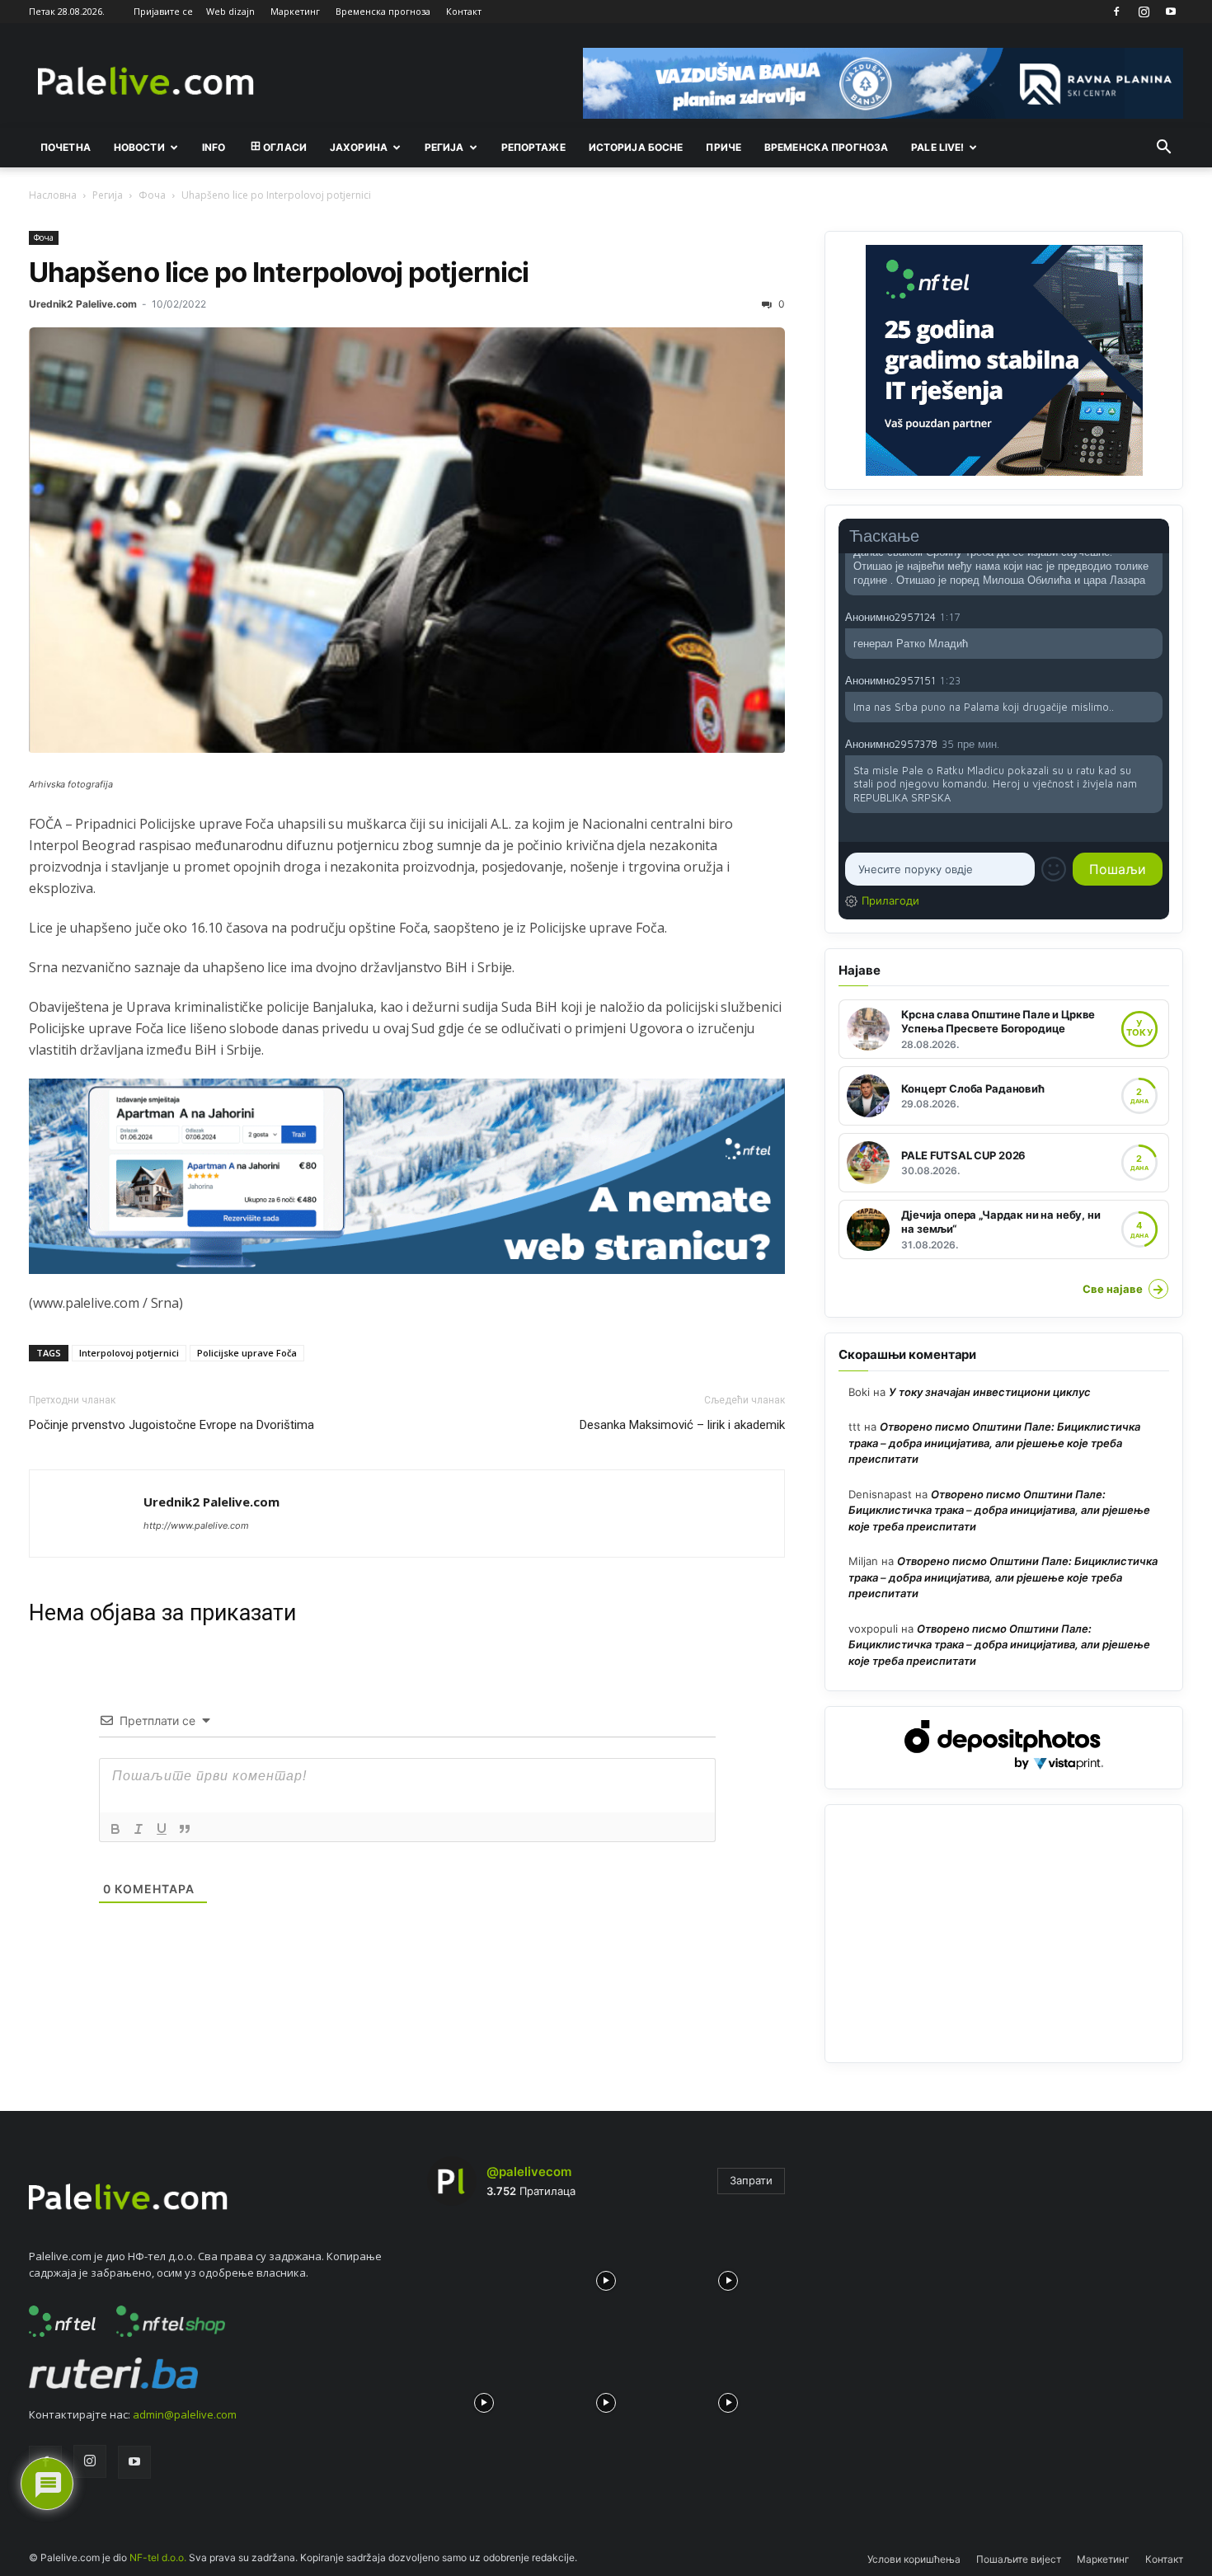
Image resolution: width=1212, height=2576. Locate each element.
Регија (108, 195)
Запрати (751, 2180)
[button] (1163, 148)
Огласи (285, 147)
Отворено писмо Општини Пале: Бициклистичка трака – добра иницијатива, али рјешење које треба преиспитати (994, 1443)
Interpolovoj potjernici (129, 1353)
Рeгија (444, 147)
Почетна (66, 147)
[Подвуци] (162, 1829)
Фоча (152, 195)
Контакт (464, 11)
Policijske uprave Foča (247, 1353)
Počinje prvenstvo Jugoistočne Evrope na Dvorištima (171, 1425)
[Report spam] (1154, 616)
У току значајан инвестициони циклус (990, 1392)
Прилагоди (890, 900)
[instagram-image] (484, 2276)
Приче (723, 147)
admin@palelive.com (185, 2414)
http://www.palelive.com (196, 1525)
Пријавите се (163, 11)
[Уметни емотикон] (1054, 869)
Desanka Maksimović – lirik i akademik (682, 1425)
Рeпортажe (533, 147)
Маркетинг (295, 11)
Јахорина (359, 147)
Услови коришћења (914, 2559)
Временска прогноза (383, 11)
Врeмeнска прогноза (826, 147)
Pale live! (937, 147)
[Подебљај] (115, 1829)
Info (214, 147)
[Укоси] (139, 1829)
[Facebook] (1116, 12)
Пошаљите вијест (1019, 2559)
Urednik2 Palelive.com (83, 304)
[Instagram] (1144, 12)
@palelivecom (529, 2172)
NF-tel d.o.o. (158, 2557)
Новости (139, 147)
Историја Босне (636, 147)
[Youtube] (1171, 12)
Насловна (53, 195)
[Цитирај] (185, 1829)
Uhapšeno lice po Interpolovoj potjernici (279, 272)
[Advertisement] (1004, 1934)
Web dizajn (230, 11)
